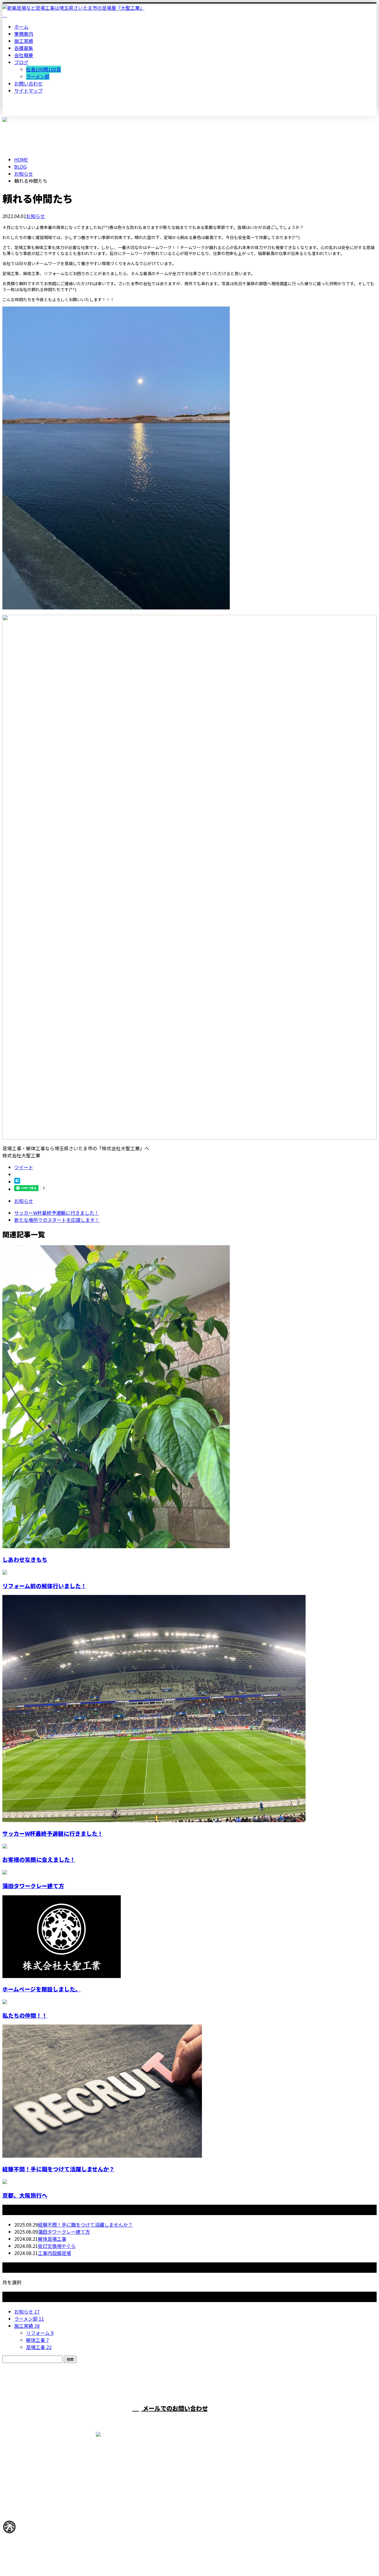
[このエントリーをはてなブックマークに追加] (17, 1182)
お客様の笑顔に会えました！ (39, 1859)
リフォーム (40, 2333)
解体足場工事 (52, 2239)
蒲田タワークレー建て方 (33, 1886)
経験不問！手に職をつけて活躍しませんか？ (58, 2169)
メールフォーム (23, 120)
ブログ (21, 62)
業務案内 (24, 34)
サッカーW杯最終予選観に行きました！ (53, 1833)
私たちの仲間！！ (25, 2015)
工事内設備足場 (54, 2253)
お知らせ (36, 216)
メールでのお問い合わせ (175, 2408)
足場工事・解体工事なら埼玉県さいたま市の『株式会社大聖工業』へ (76, 2556)
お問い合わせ (28, 83)
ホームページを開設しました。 (42, 1989)
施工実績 (24, 41)
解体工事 (37, 2340)
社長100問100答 (44, 69)
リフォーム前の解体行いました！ (44, 1586)
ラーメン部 (38, 76)
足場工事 (39, 2347)
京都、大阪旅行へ (25, 2195)
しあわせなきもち (25, 1559)
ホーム (21, 27)
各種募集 (24, 48)
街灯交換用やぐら (57, 2246)
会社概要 (24, 55)
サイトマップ (28, 91)
